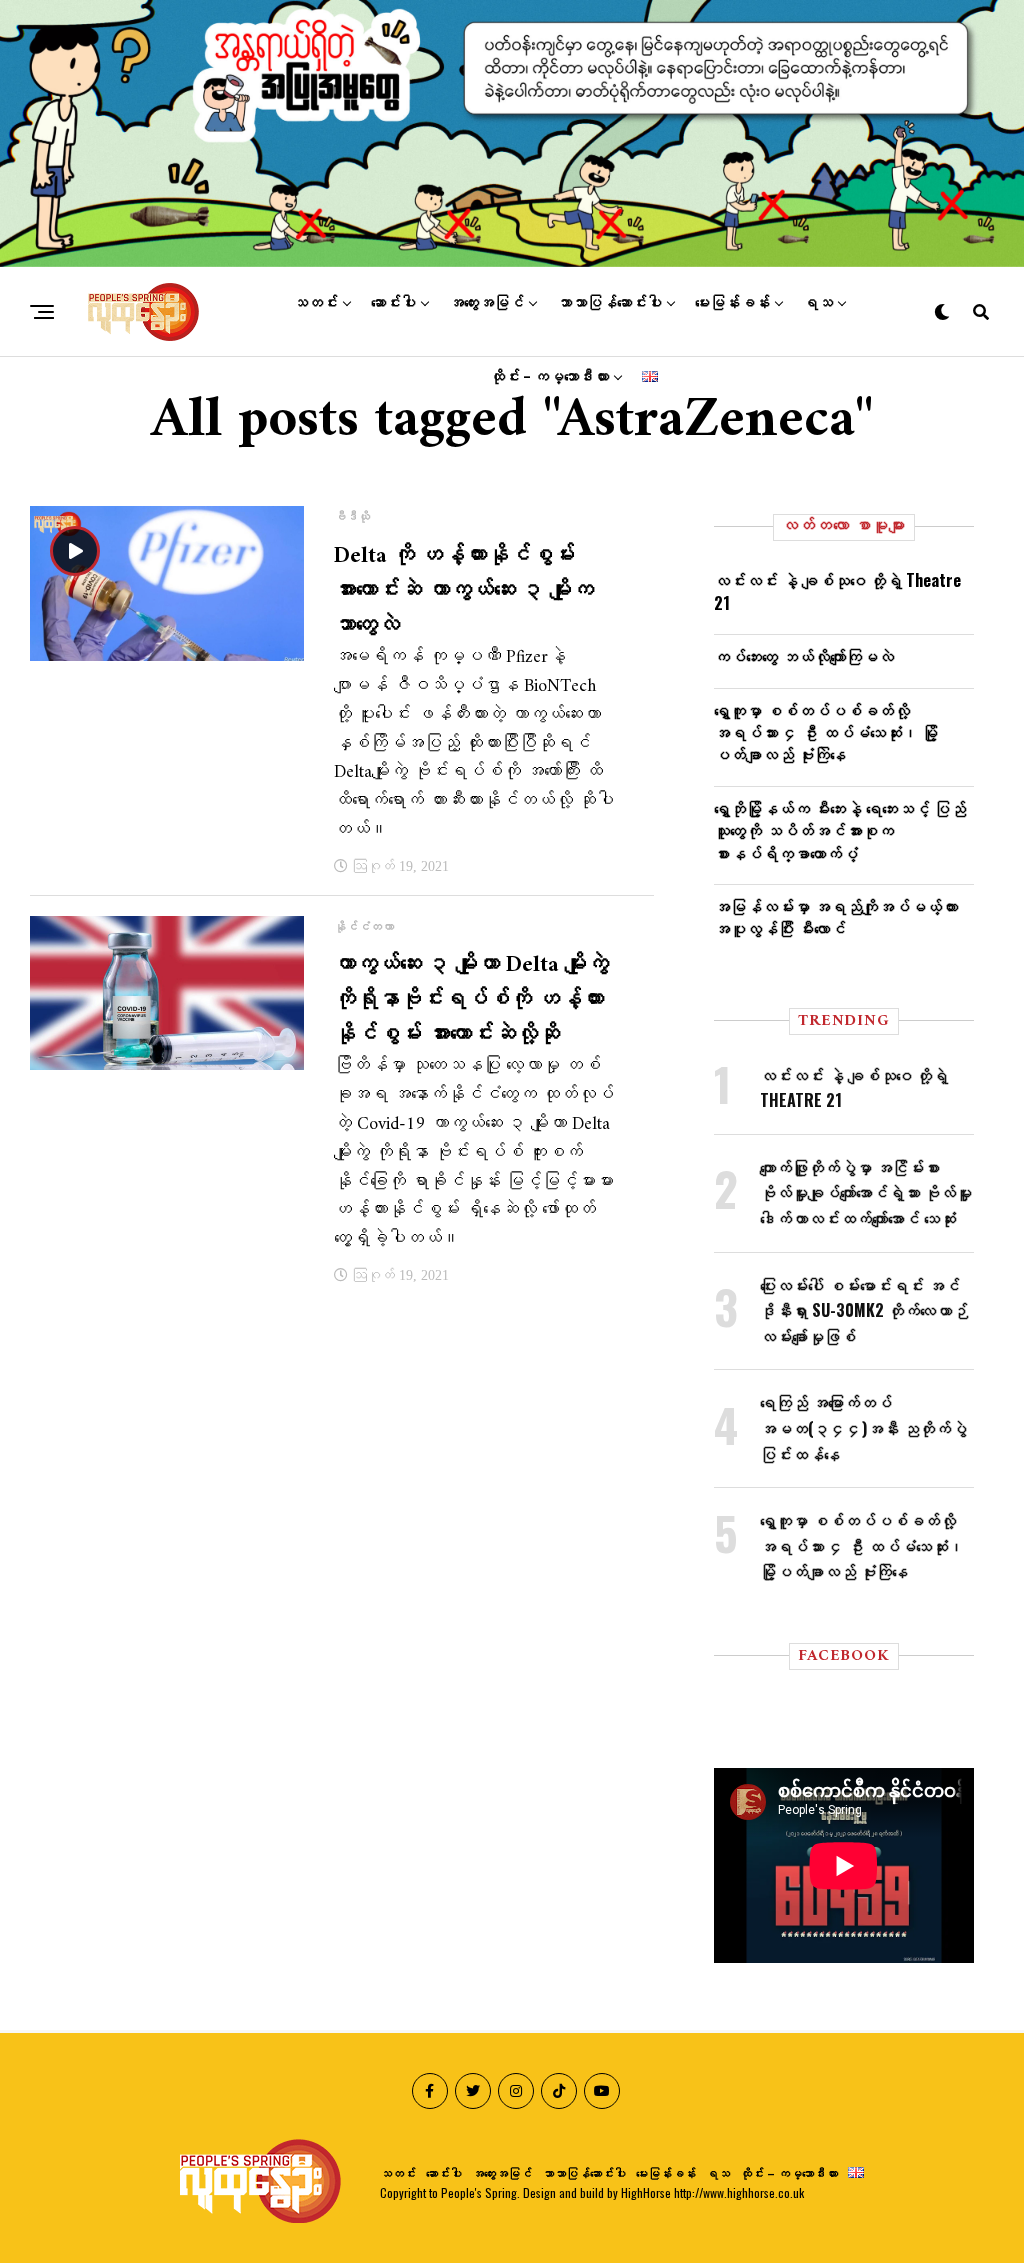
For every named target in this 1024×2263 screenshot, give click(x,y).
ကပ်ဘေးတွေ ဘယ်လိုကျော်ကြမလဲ (804, 656)
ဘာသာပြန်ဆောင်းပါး (609, 303)
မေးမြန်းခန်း (732, 303)
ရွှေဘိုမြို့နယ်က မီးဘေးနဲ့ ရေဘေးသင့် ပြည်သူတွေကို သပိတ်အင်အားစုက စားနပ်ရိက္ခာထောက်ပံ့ (840, 830)
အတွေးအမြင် (486, 303)
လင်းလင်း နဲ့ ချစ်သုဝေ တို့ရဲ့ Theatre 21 (837, 591)
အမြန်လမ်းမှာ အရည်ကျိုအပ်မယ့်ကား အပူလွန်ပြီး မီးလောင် (836, 917)
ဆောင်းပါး (393, 303)
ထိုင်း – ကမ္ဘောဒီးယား (549, 377)
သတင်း (315, 303)
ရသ (818, 303)
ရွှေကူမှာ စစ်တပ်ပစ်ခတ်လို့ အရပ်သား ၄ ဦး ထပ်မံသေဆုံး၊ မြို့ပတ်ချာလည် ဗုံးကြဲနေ (826, 732)
